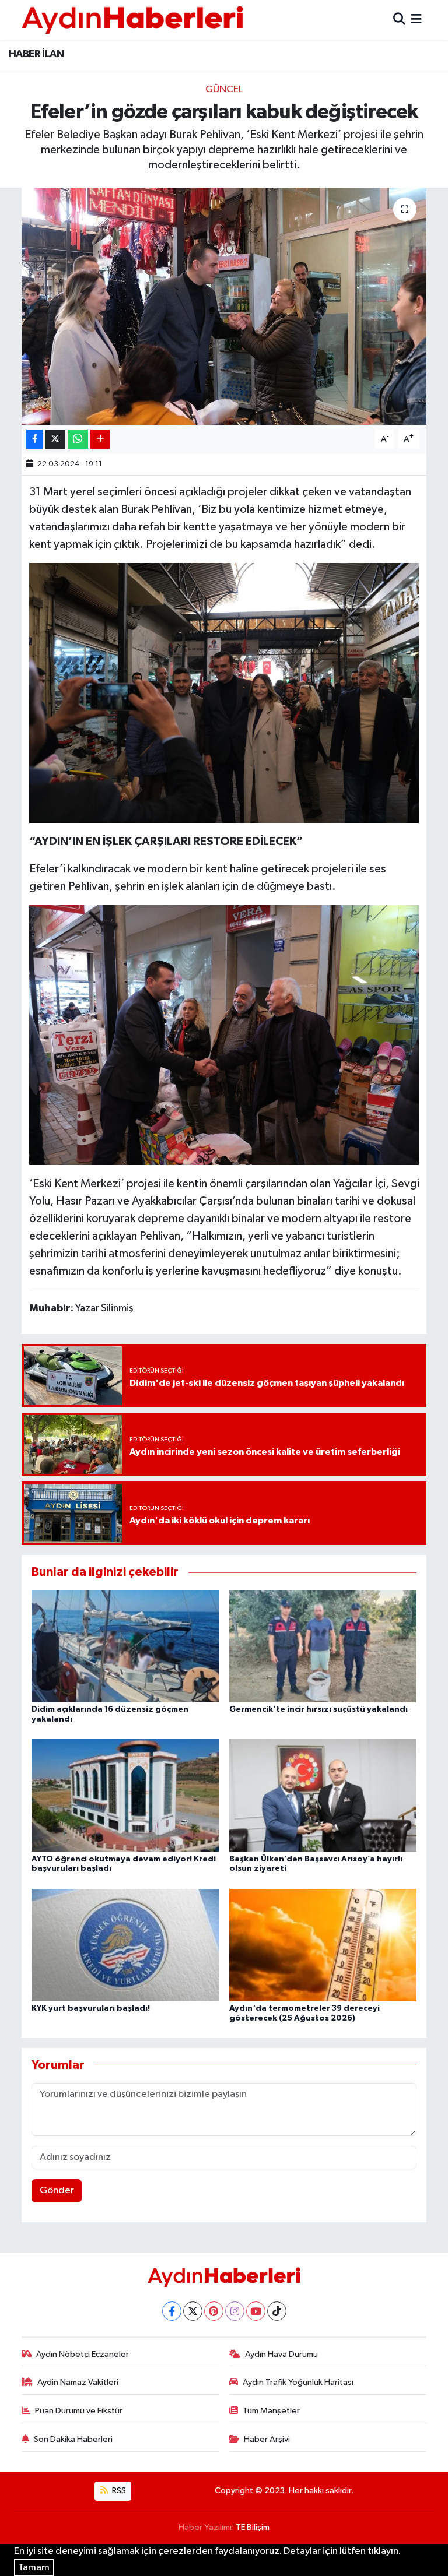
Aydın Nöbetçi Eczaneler (83, 2354)
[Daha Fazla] (100, 439)
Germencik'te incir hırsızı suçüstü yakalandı (318, 1709)
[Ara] (399, 20)
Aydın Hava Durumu (281, 2354)
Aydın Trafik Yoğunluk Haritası (298, 2382)
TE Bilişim (253, 2527)
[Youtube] (256, 2311)
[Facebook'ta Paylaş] (34, 439)
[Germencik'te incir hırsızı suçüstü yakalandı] (323, 1646)
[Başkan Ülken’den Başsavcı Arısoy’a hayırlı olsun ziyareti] (323, 1795)
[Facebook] (172, 2311)
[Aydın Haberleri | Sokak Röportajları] (132, 20)
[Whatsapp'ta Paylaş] (78, 439)
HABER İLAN (36, 54)
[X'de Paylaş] (55, 439)
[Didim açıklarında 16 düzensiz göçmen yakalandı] (125, 1646)
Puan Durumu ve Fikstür (79, 2411)
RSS (118, 2491)
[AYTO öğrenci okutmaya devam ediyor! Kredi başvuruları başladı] (125, 1795)
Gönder (57, 2190)
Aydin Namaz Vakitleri (78, 2382)
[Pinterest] (214, 2311)
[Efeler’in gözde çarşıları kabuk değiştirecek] (224, 306)
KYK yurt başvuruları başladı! (91, 2008)
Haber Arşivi (267, 2439)
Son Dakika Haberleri (73, 2439)
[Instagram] (235, 2311)
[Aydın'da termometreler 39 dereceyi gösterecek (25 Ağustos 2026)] (323, 1945)
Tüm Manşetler (271, 2411)
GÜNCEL (224, 89)
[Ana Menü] (416, 20)
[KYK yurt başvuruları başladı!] (125, 1945)
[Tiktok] (277, 2311)
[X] (193, 2311)
